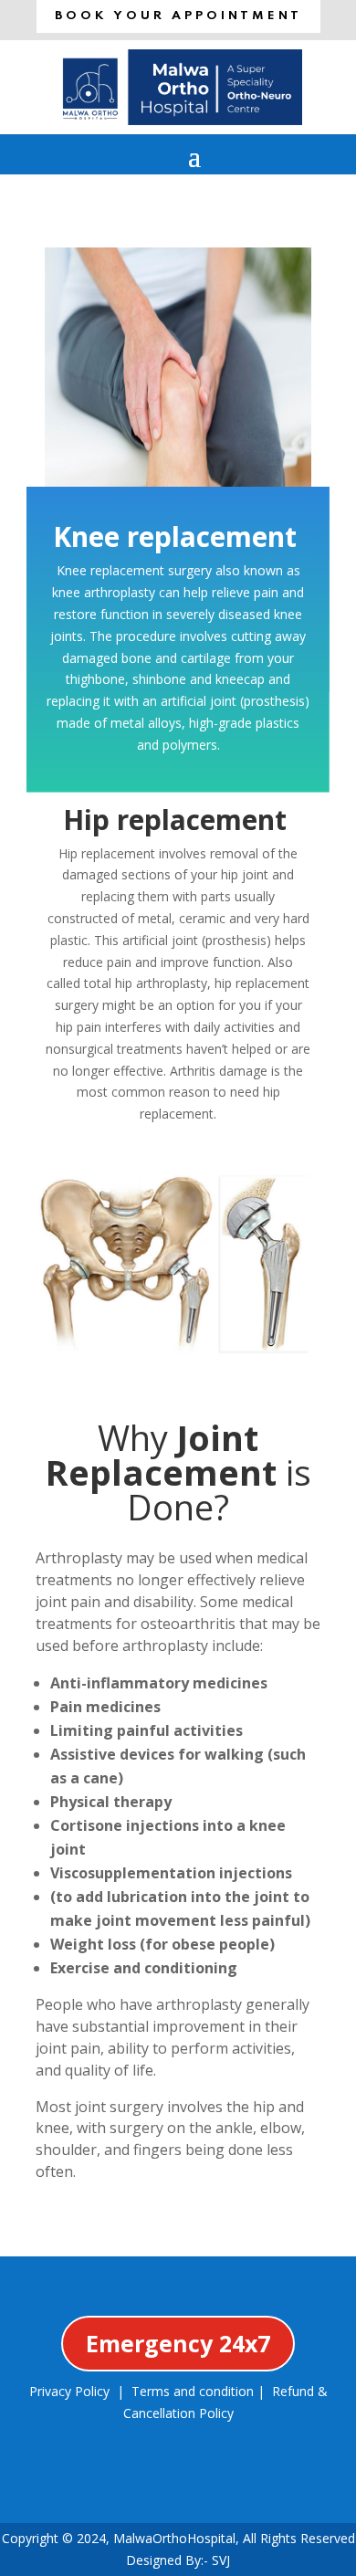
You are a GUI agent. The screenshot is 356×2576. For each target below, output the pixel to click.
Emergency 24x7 (178, 2343)
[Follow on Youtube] (271, 2488)
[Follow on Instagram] (209, 2488)
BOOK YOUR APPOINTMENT (178, 16)
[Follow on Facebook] (85, 2488)
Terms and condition (193, 2391)
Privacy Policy (69, 2391)
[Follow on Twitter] (147, 2488)
